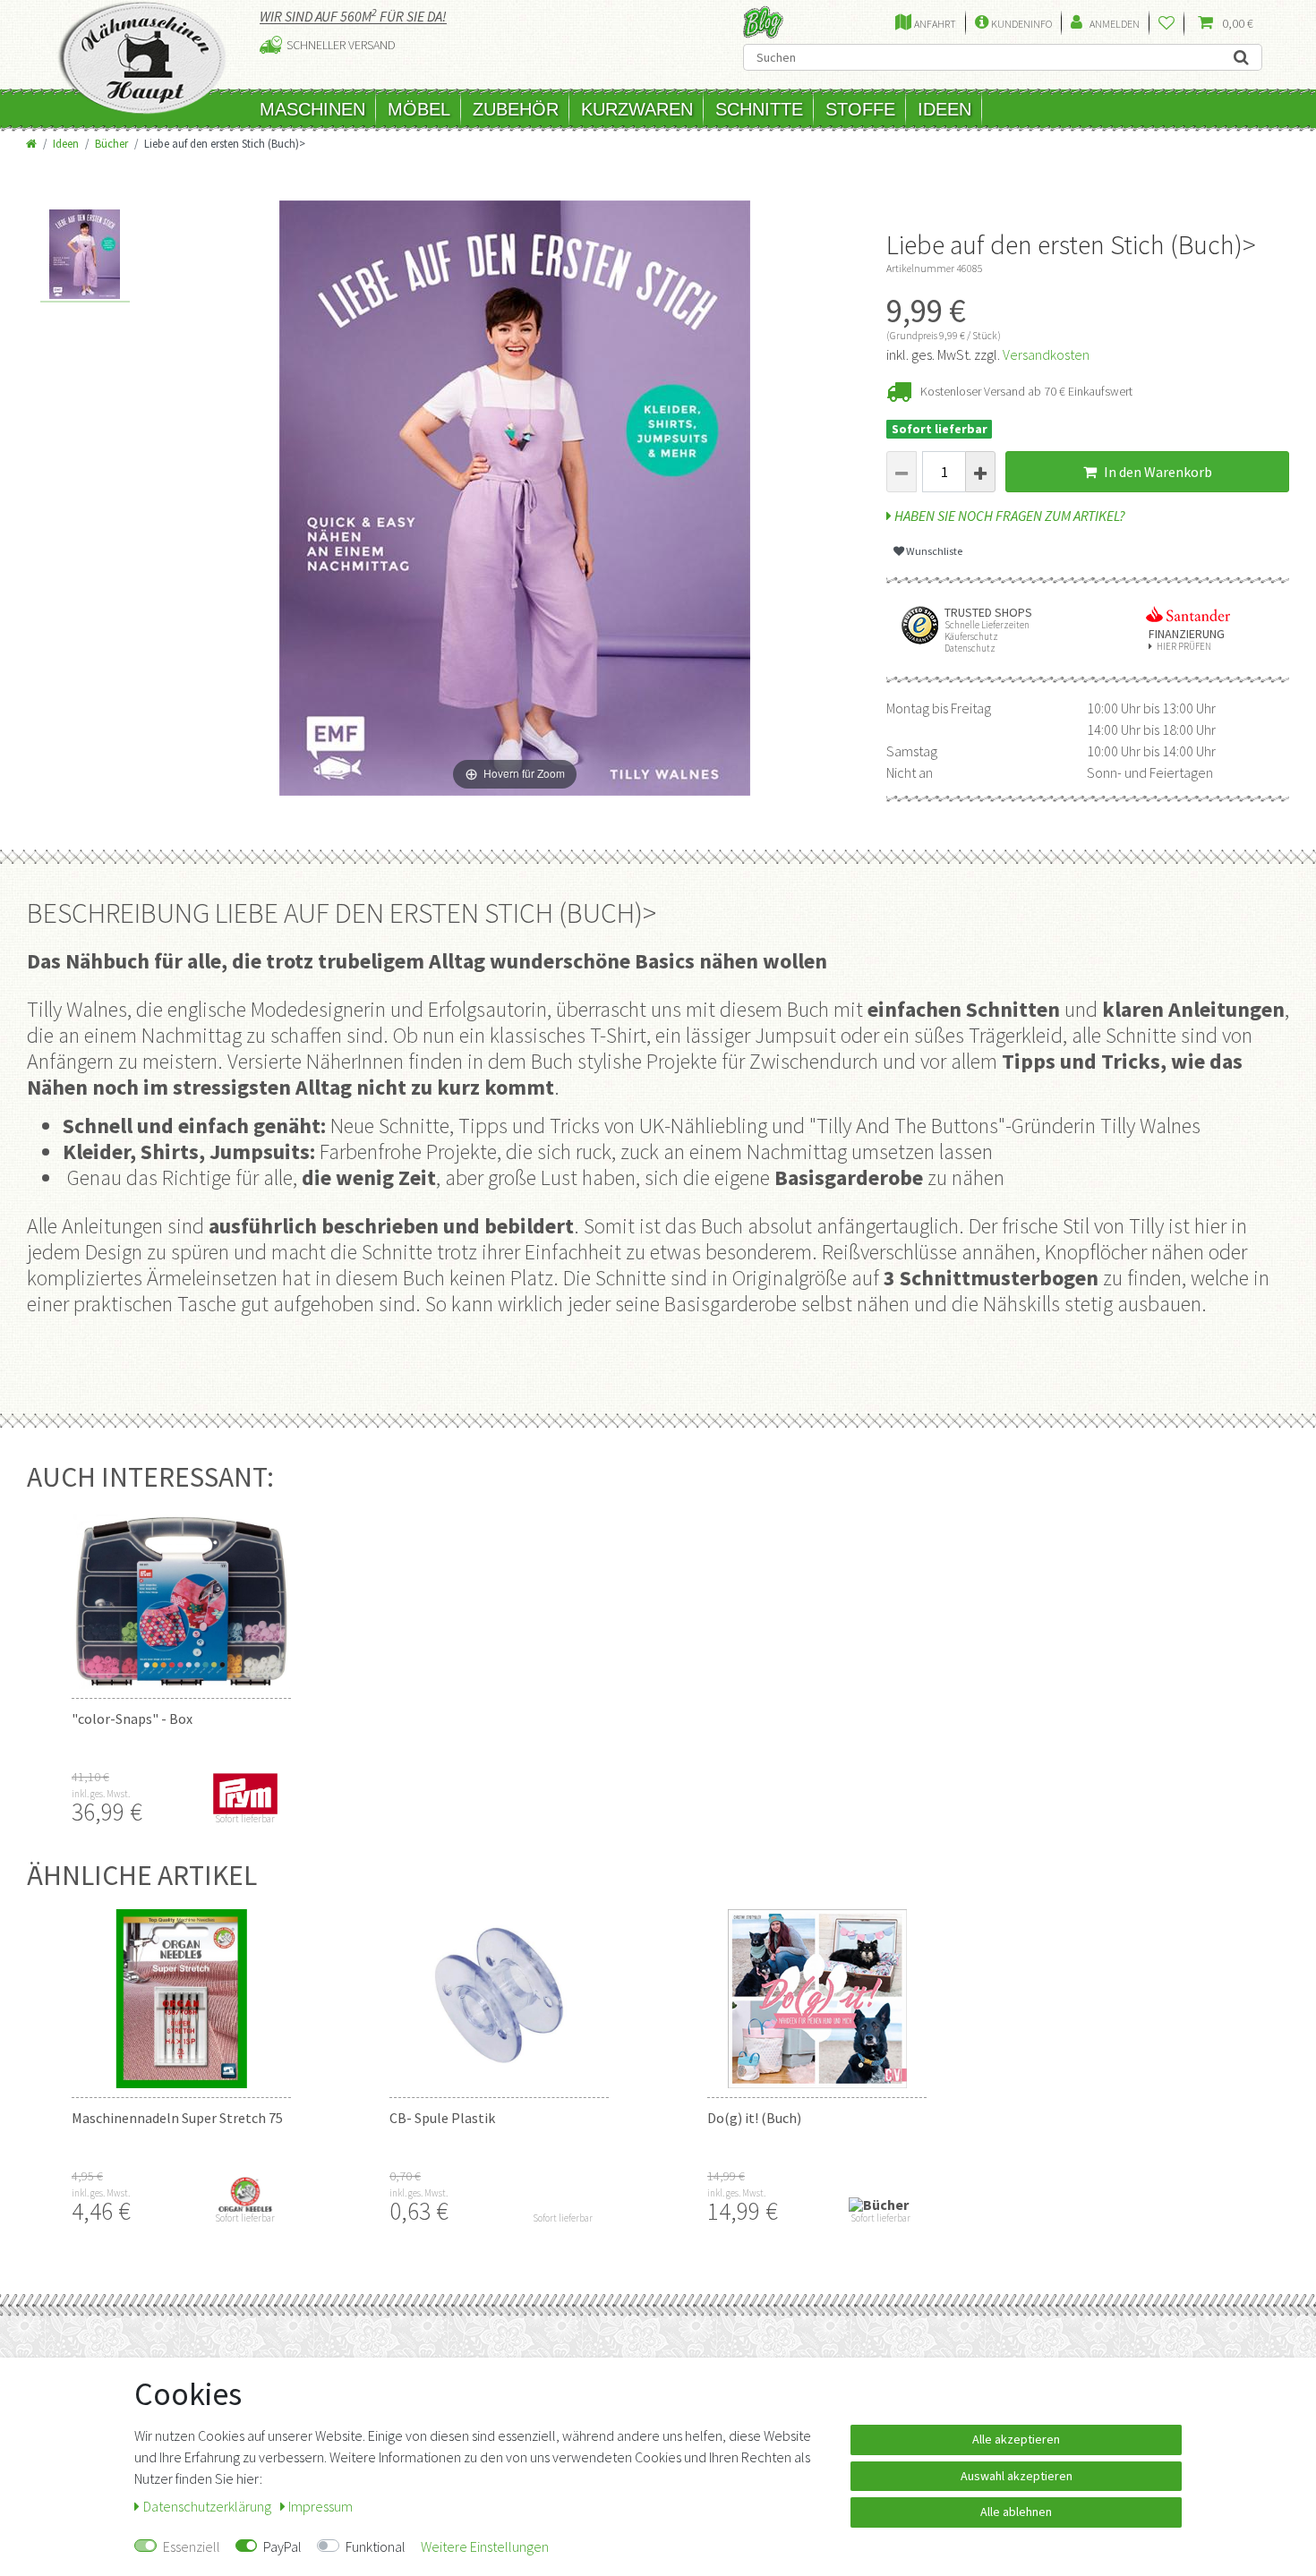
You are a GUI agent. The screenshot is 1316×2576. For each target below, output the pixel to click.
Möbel (419, 109)
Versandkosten (1046, 354)
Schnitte (759, 109)
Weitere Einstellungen (485, 2546)
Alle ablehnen (1016, 2512)
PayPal (282, 2546)
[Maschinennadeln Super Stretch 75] (181, 1999)
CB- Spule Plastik (442, 2118)
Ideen (944, 109)
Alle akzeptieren (1016, 2439)
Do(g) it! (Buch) (754, 2118)
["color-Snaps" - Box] (181, 1599)
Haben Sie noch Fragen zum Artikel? (1008, 516)
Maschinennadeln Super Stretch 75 (177, 2118)
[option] (85, 256)
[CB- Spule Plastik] (499, 1999)
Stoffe (860, 109)
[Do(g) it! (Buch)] (817, 1999)
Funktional (376, 2546)
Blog (763, 22)
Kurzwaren (637, 109)
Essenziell (192, 2546)
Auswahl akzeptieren (1017, 2476)
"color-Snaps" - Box (132, 1719)
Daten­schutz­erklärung (209, 2506)
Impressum (320, 2506)
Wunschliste (933, 551)
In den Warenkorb (1157, 472)
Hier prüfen (1184, 647)
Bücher (111, 143)
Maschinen (312, 109)
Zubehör (516, 109)
